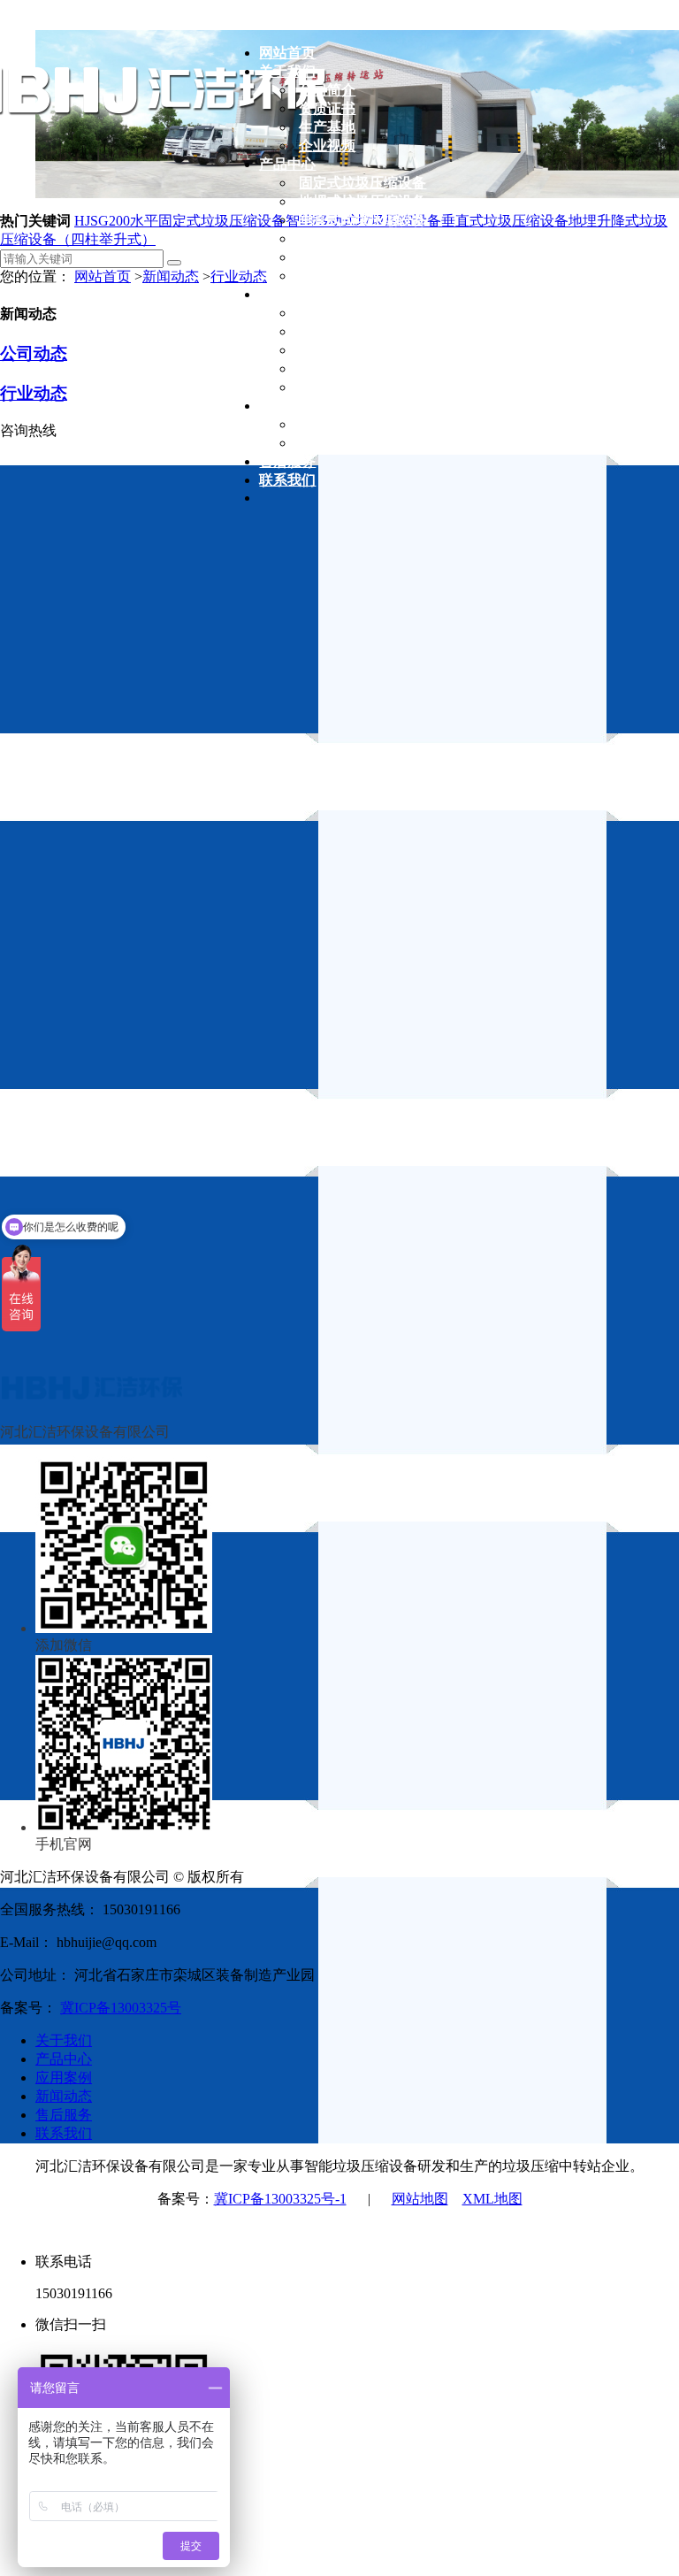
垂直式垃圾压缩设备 (505, 221)
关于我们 (64, 2040)
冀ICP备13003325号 (121, 2008)
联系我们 (64, 2133)
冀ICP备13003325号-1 (280, 2199)
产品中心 (64, 2059)
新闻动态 (171, 276)
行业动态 (34, 393)
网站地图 (420, 2199)
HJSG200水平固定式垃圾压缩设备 (180, 221)
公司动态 (34, 353)
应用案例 (64, 2078)
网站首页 (103, 276)
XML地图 (492, 2199)
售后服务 (64, 2115)
